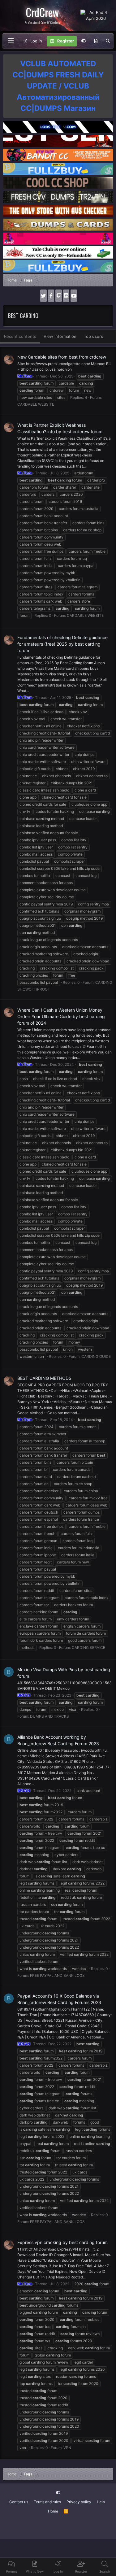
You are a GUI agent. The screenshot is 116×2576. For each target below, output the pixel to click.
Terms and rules (47, 2502)
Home (53, 2511)
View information (60, 336)
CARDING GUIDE (96, 1356)
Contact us (19, 2502)
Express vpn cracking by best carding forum (62, 2242)
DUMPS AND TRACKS (49, 1716)
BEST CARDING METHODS (44, 1378)
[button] (11, 41)
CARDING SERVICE (88, 1648)
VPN (67, 2448)
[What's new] (96, 41)
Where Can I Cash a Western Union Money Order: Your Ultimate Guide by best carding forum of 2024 (61, 1016)
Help (101, 2502)
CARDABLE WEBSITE (36, 404)
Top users (93, 336)
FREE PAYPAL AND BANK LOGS (57, 1975)
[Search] (108, 41)
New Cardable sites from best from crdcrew (62, 357)
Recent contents (20, 336)
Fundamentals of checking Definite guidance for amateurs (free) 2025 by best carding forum (62, 644)
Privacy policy (79, 2502)
